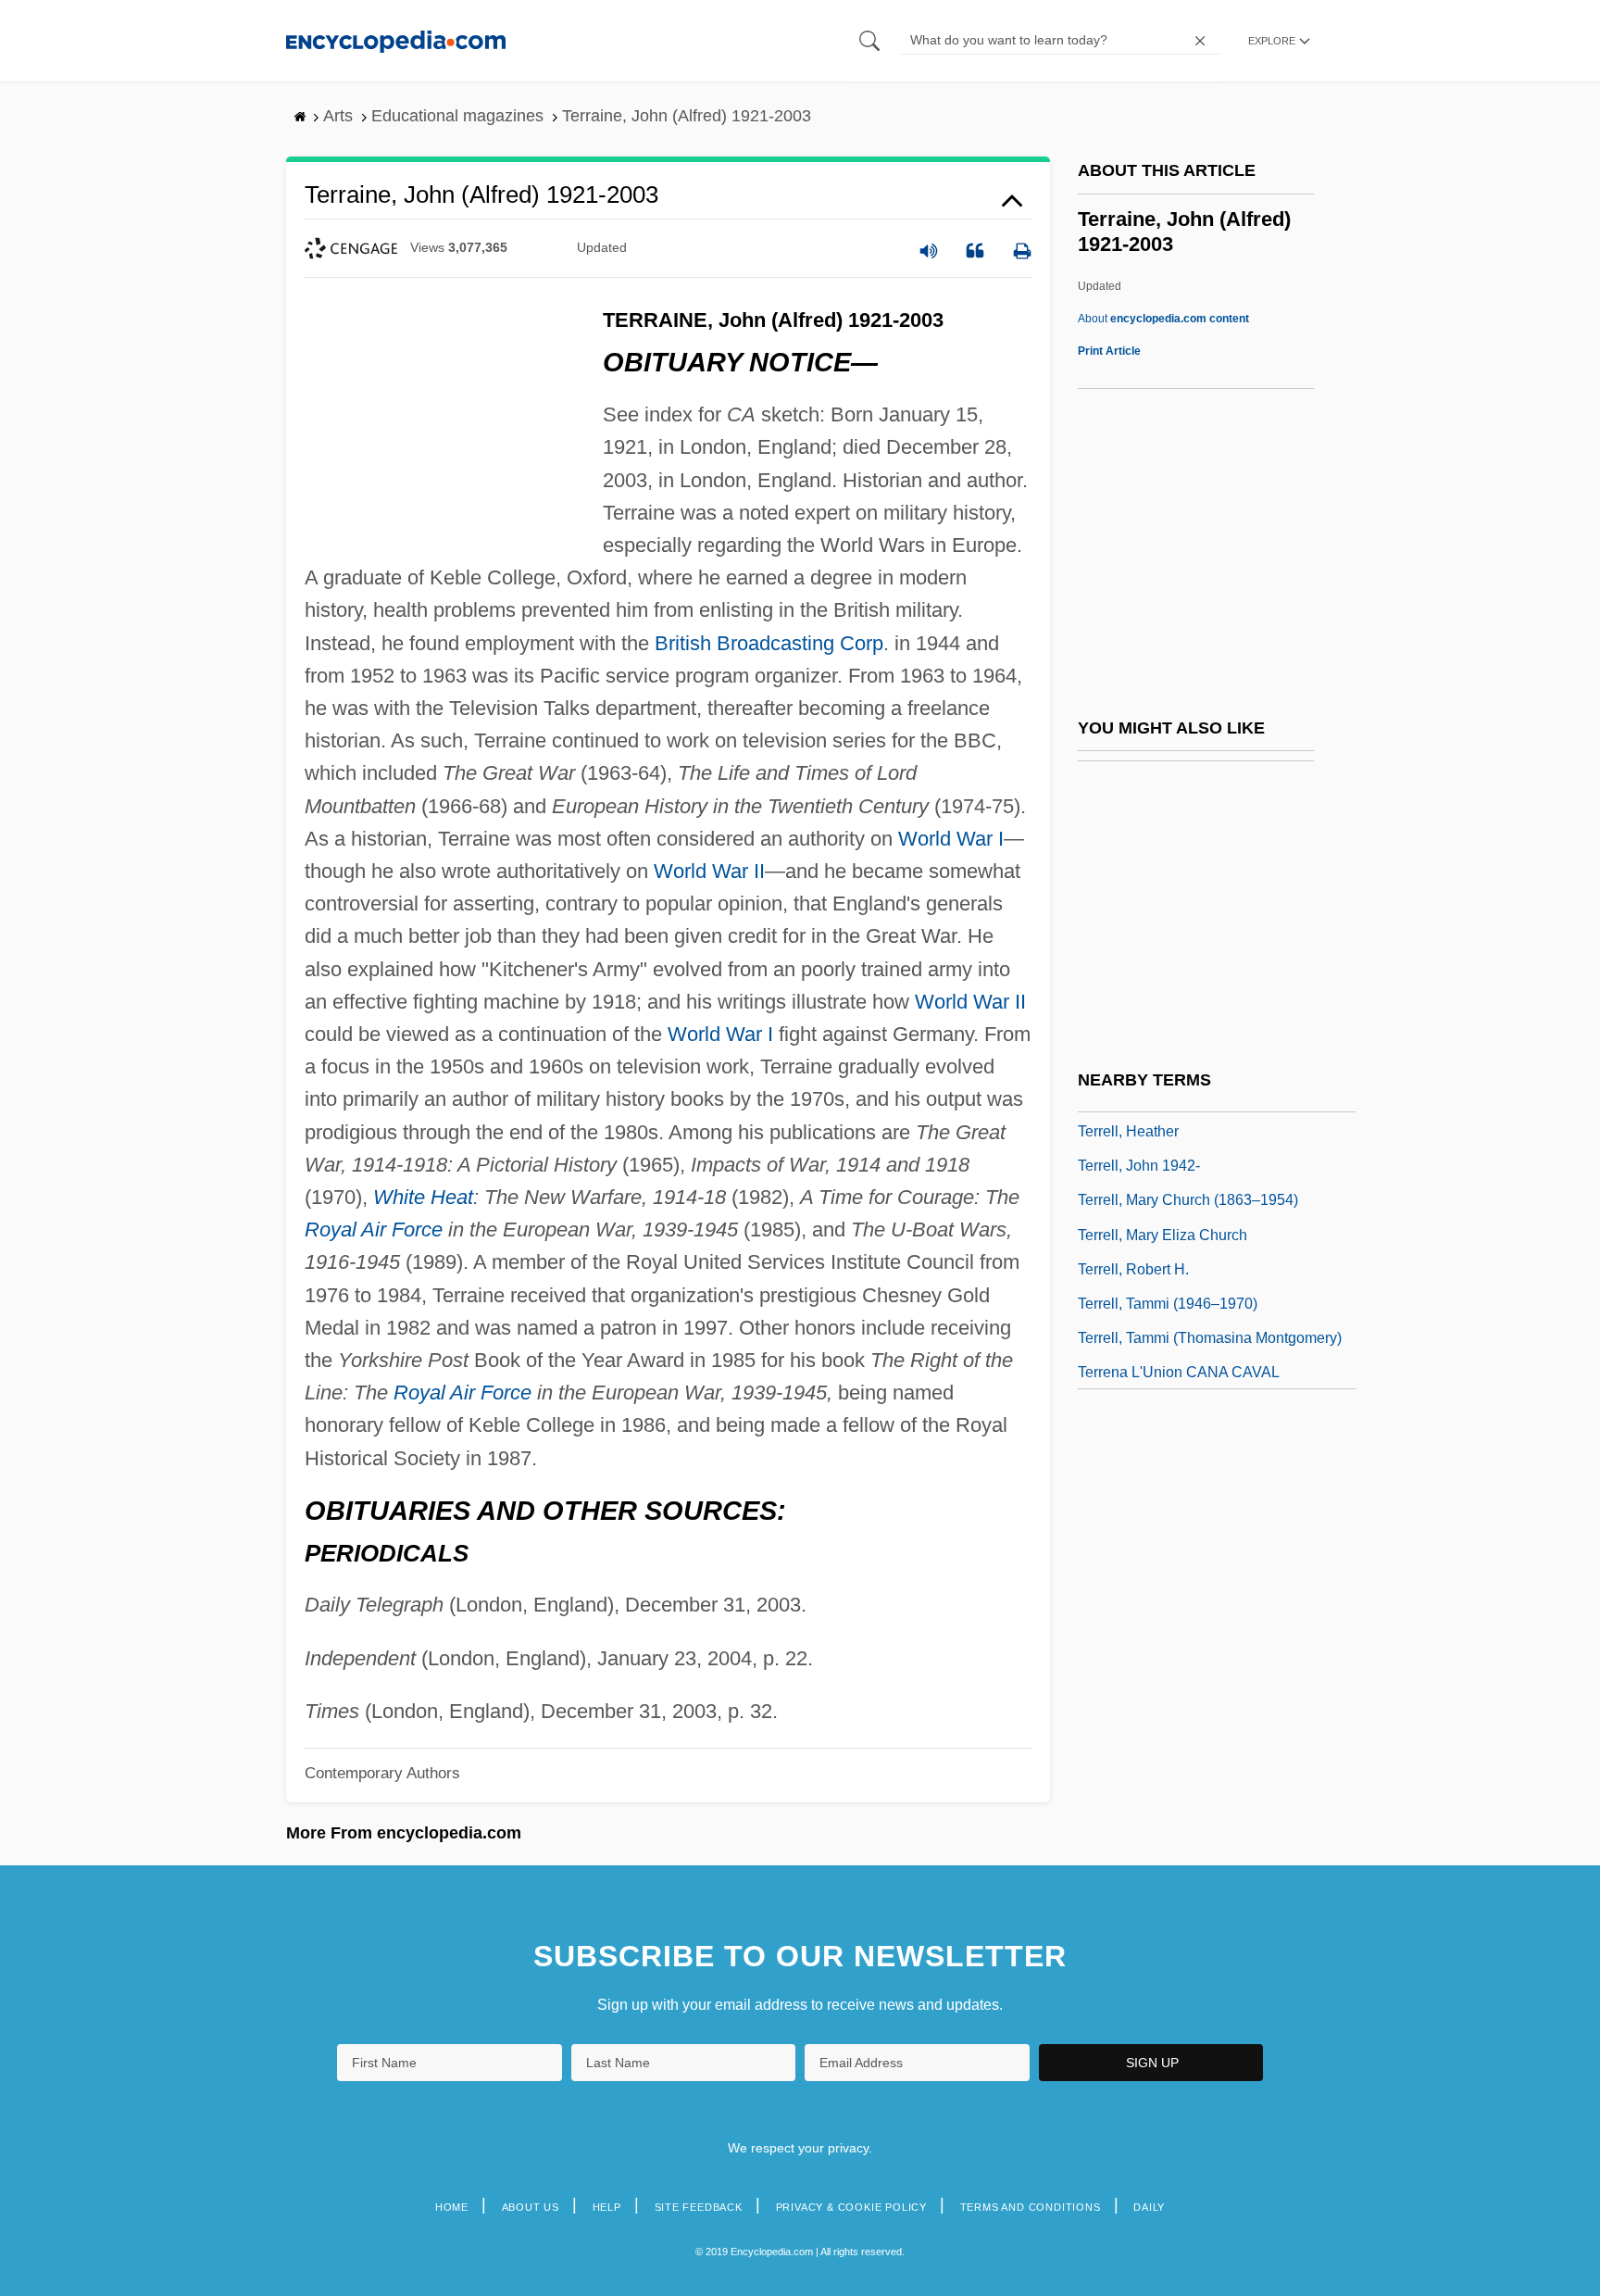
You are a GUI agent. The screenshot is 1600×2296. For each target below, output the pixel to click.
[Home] (396, 40)
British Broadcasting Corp (769, 643)
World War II (709, 871)
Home (452, 2207)
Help (607, 2207)
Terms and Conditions (1031, 2207)
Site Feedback (699, 2207)
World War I (951, 839)
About (1163, 319)
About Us (531, 2207)
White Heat (423, 1197)
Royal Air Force (374, 1230)
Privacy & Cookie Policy (851, 2207)
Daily (1149, 2207)
